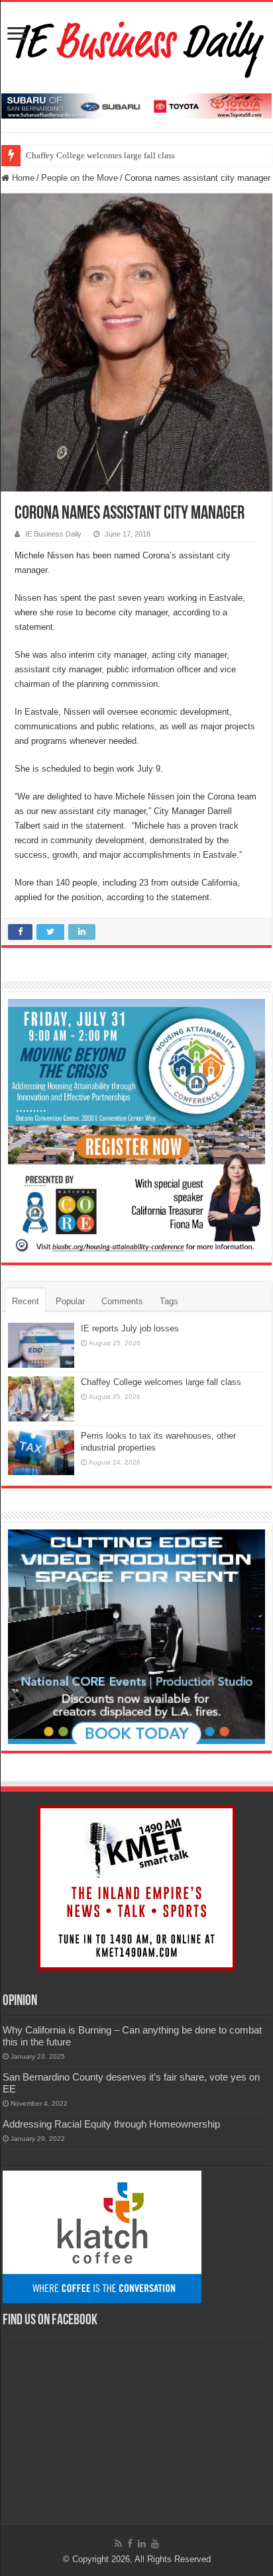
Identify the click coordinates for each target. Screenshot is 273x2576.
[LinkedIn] (142, 2544)
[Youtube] (155, 2544)
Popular (70, 1301)
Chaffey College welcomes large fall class (100, 155)
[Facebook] (130, 2544)
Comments (122, 1301)
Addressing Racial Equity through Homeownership (111, 2124)
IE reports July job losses (130, 1328)
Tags (169, 1301)
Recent (26, 1301)
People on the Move (80, 178)
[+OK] (136, 105)
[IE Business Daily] (137, 45)
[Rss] (118, 2544)
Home (22, 178)
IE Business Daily (53, 534)
